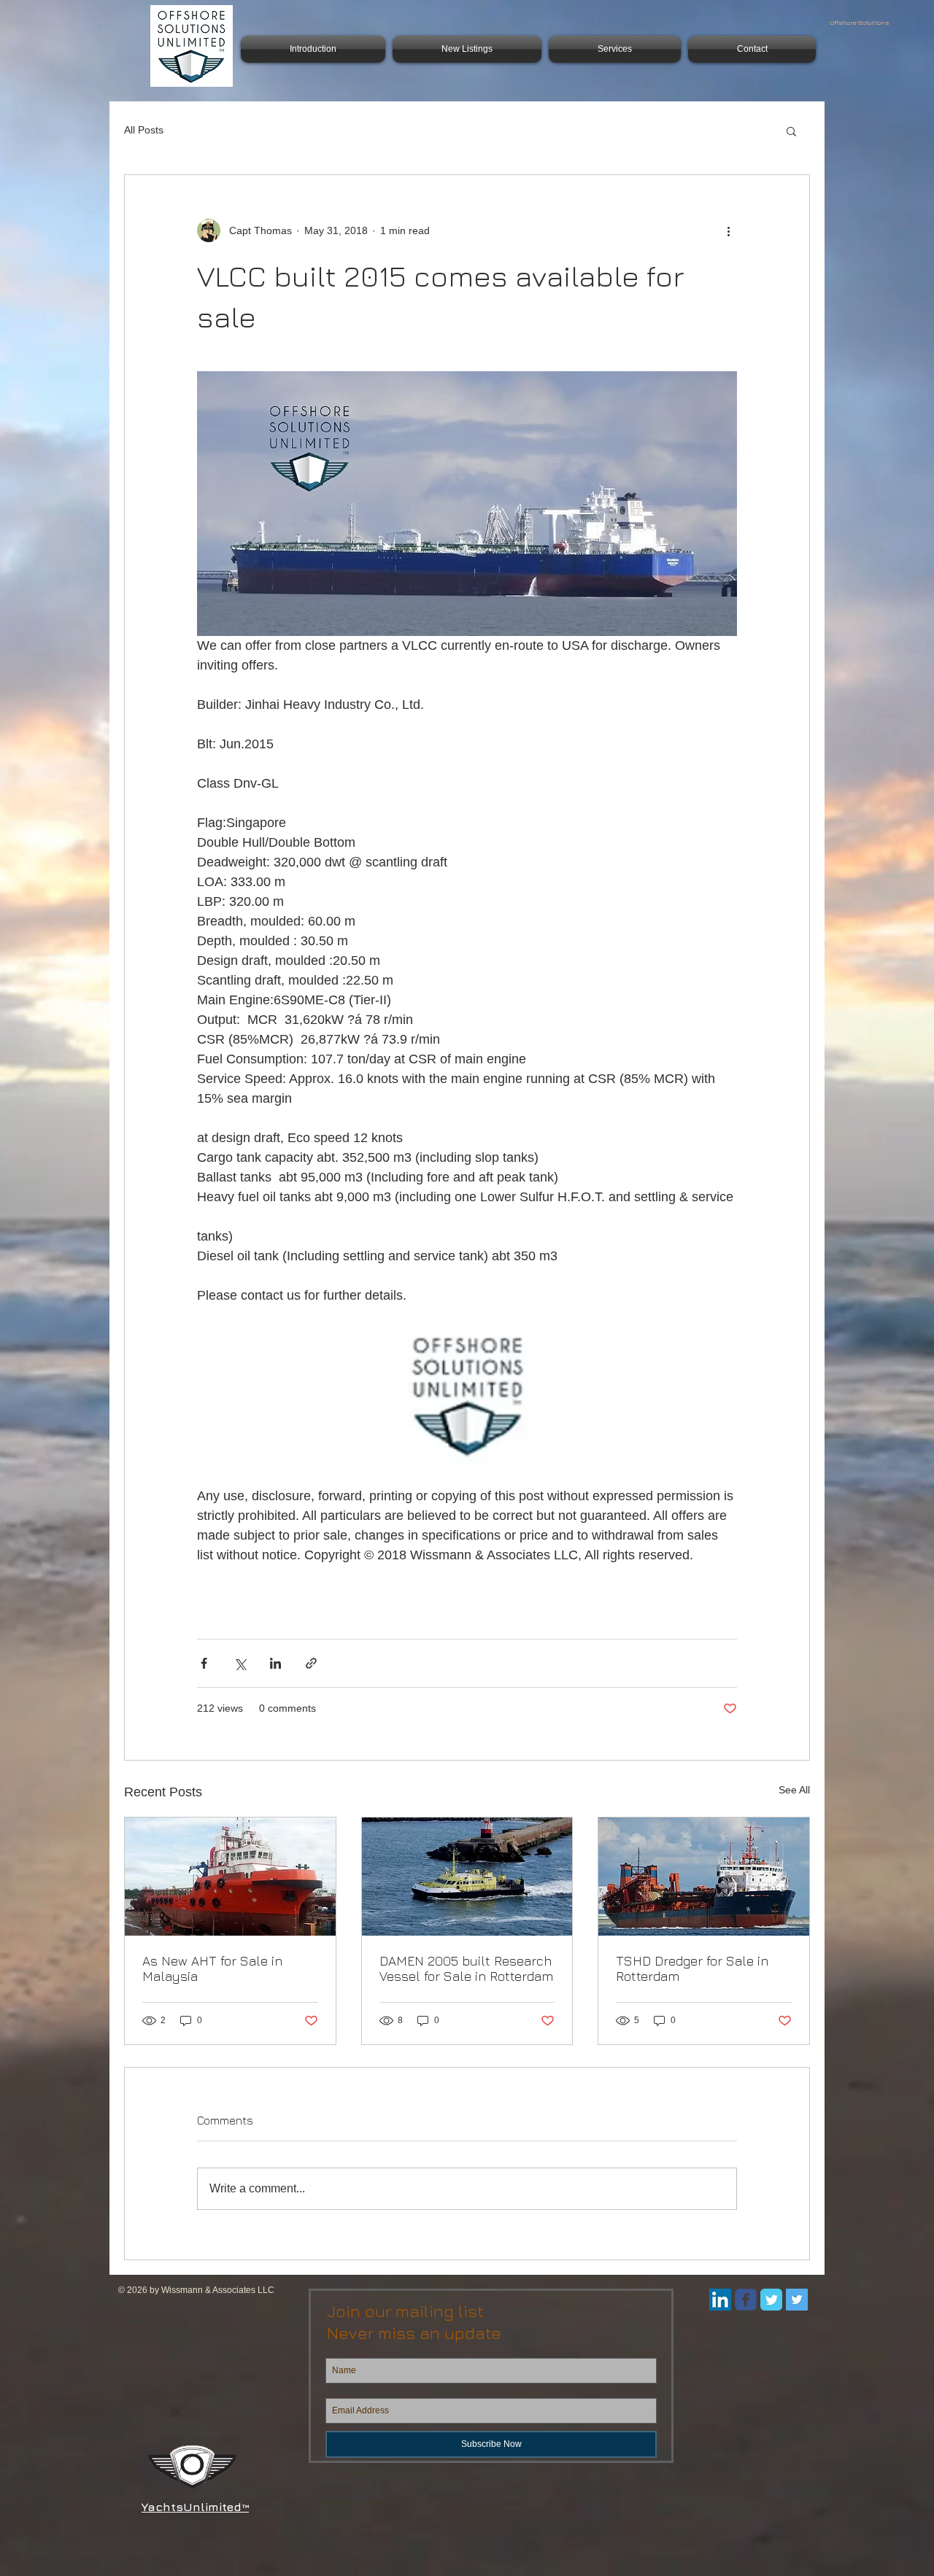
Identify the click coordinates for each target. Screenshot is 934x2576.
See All (794, 1790)
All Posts (144, 130)
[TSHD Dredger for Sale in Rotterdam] (704, 1877)
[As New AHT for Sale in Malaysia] (230, 1877)
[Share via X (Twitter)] (240, 1663)
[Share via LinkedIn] (275, 1663)
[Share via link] (311, 1663)
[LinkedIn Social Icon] (720, 2300)
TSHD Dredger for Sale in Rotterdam (692, 1968)
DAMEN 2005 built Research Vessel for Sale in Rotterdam (466, 1968)
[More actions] (728, 230)
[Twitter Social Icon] (797, 2300)
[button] (791, 131)
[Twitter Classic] (771, 2300)
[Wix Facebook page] (746, 2300)
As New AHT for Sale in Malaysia (212, 1968)
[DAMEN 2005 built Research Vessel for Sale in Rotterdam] (467, 1877)
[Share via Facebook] (204, 1663)
